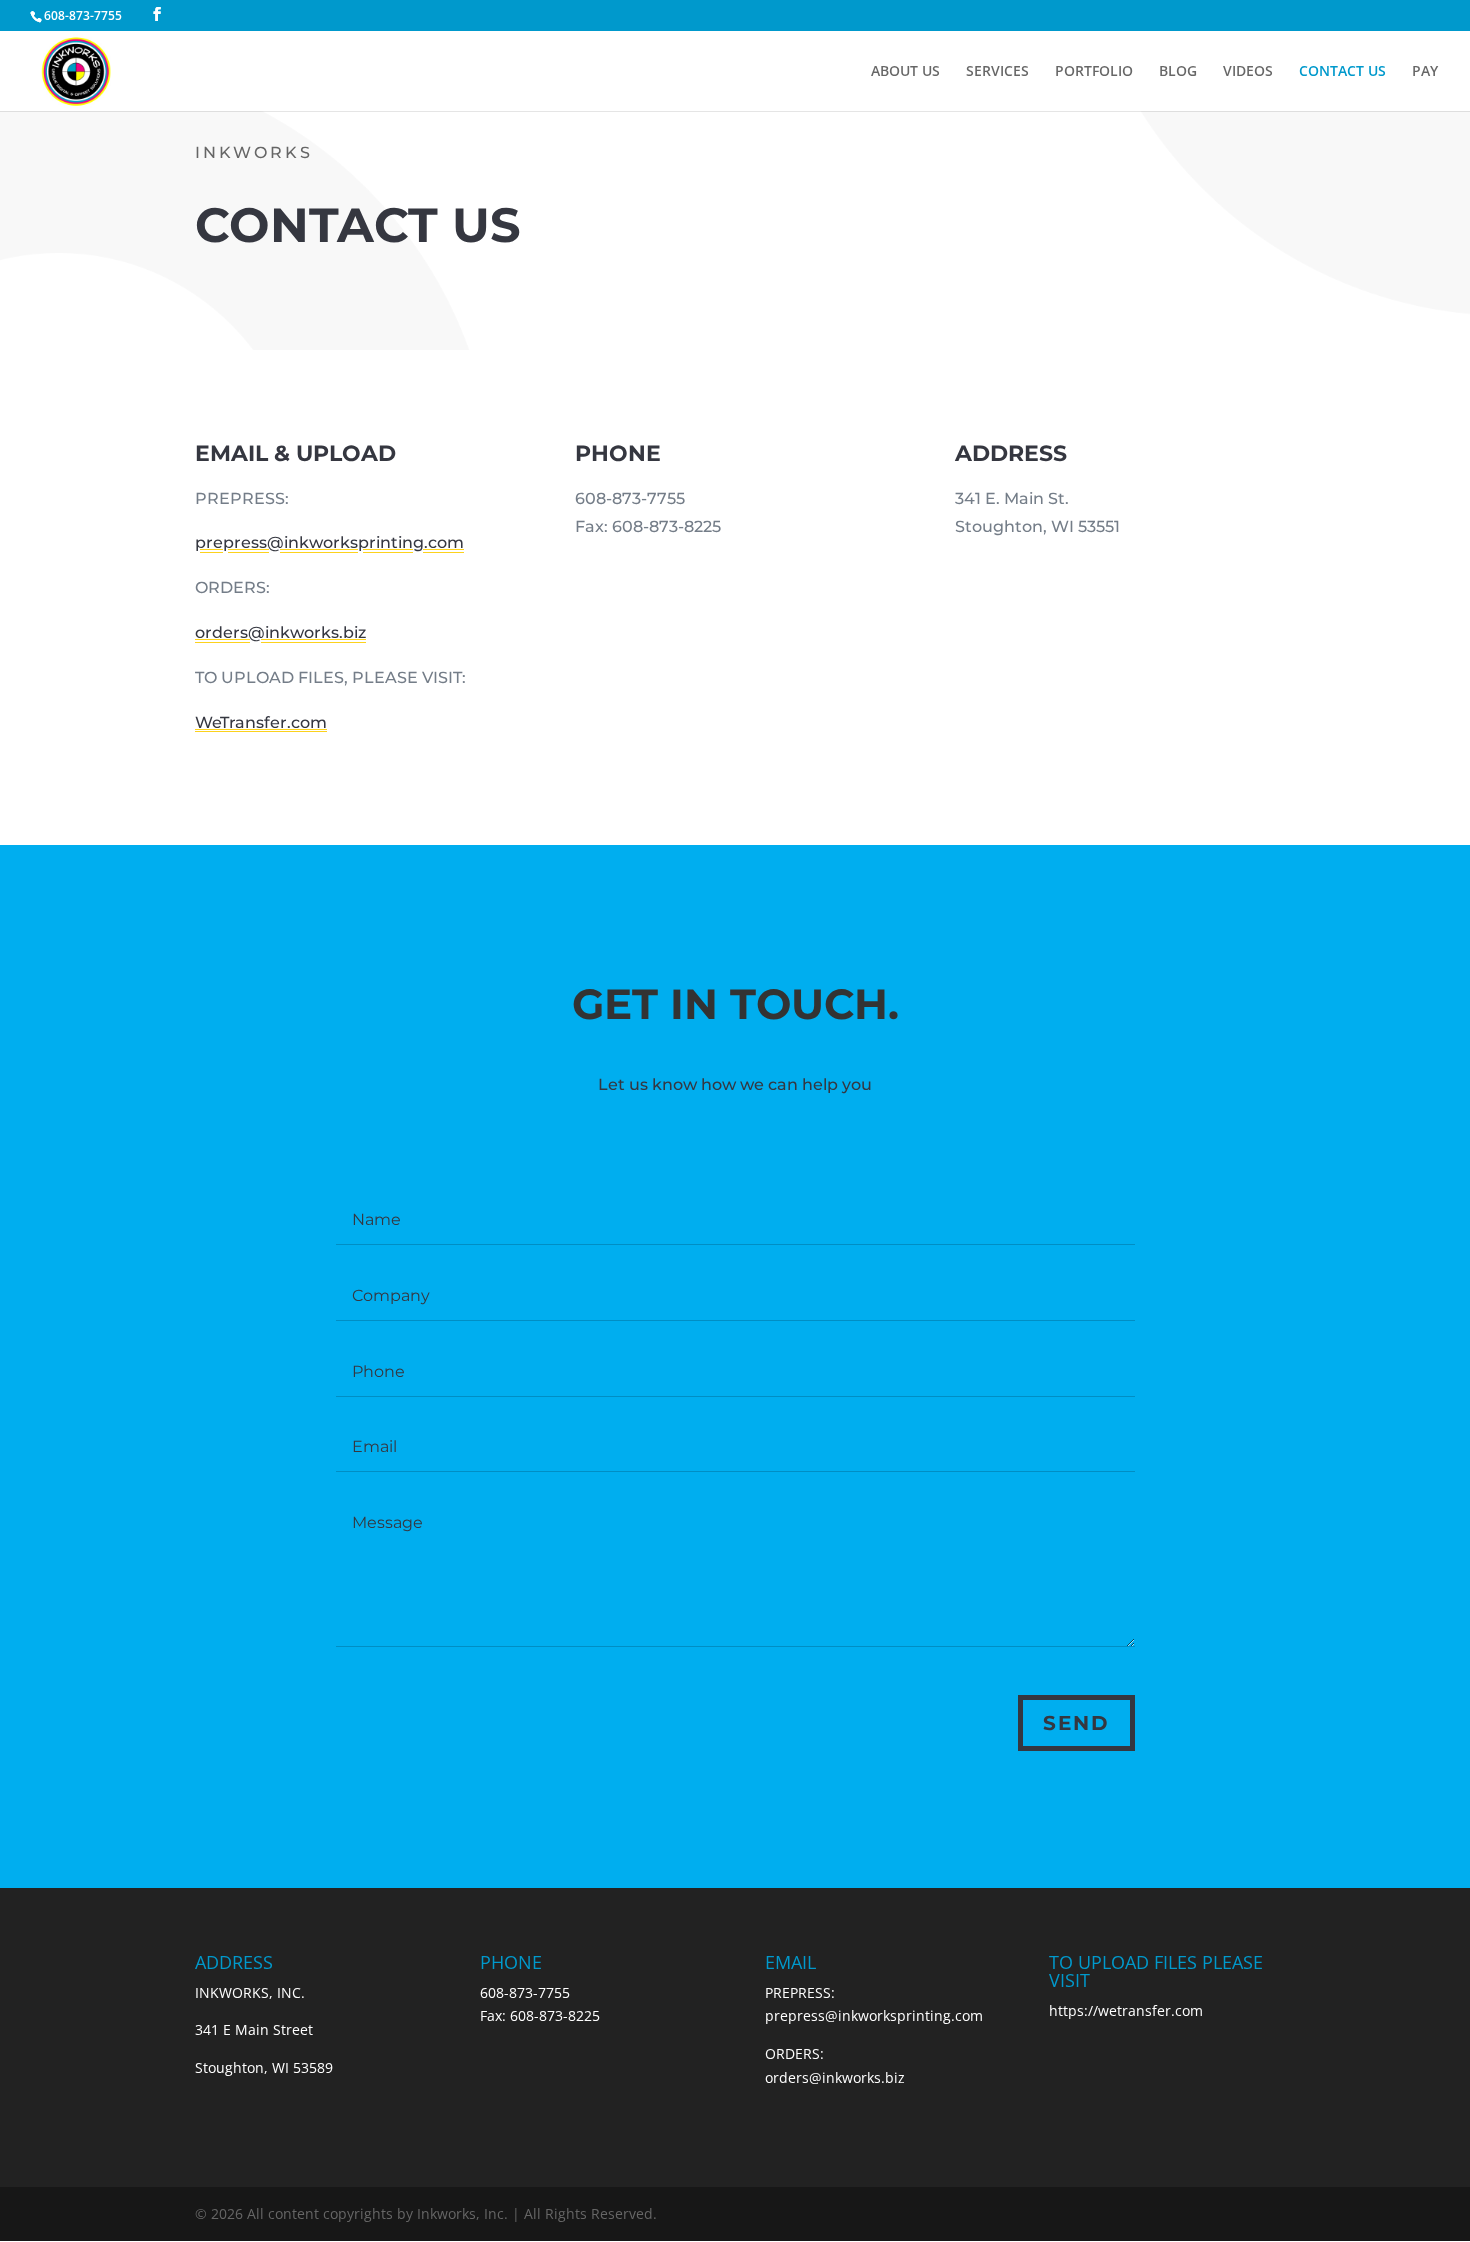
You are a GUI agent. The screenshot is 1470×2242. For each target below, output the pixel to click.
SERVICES (997, 72)
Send (1076, 1723)
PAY (1425, 72)
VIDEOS (1248, 72)
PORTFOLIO (1094, 72)
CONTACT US (1342, 72)
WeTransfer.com (261, 722)
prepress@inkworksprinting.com (329, 542)
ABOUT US (905, 72)
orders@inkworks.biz (280, 632)
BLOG (1178, 72)
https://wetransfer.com (1126, 2010)
